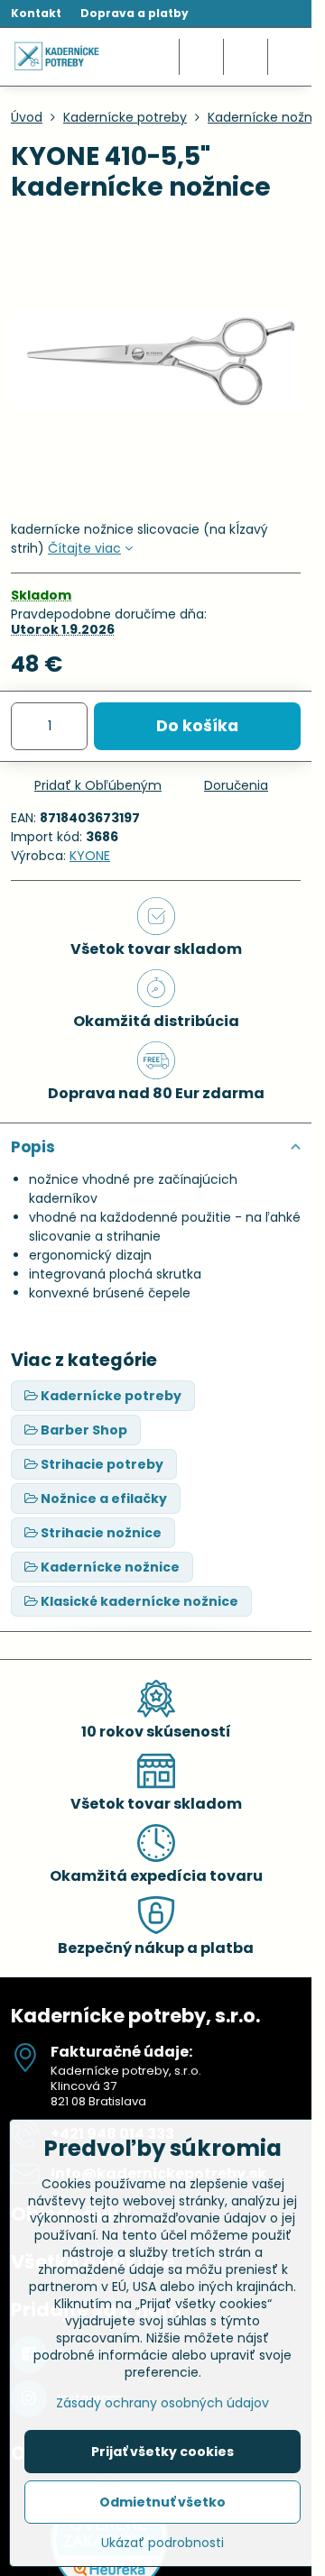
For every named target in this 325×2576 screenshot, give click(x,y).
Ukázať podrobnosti (162, 2543)
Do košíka (197, 726)
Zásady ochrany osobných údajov (162, 2403)
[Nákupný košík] (246, 57)
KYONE (90, 856)
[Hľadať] (201, 57)
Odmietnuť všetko (162, 2502)
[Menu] (290, 57)
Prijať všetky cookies (162, 2452)
